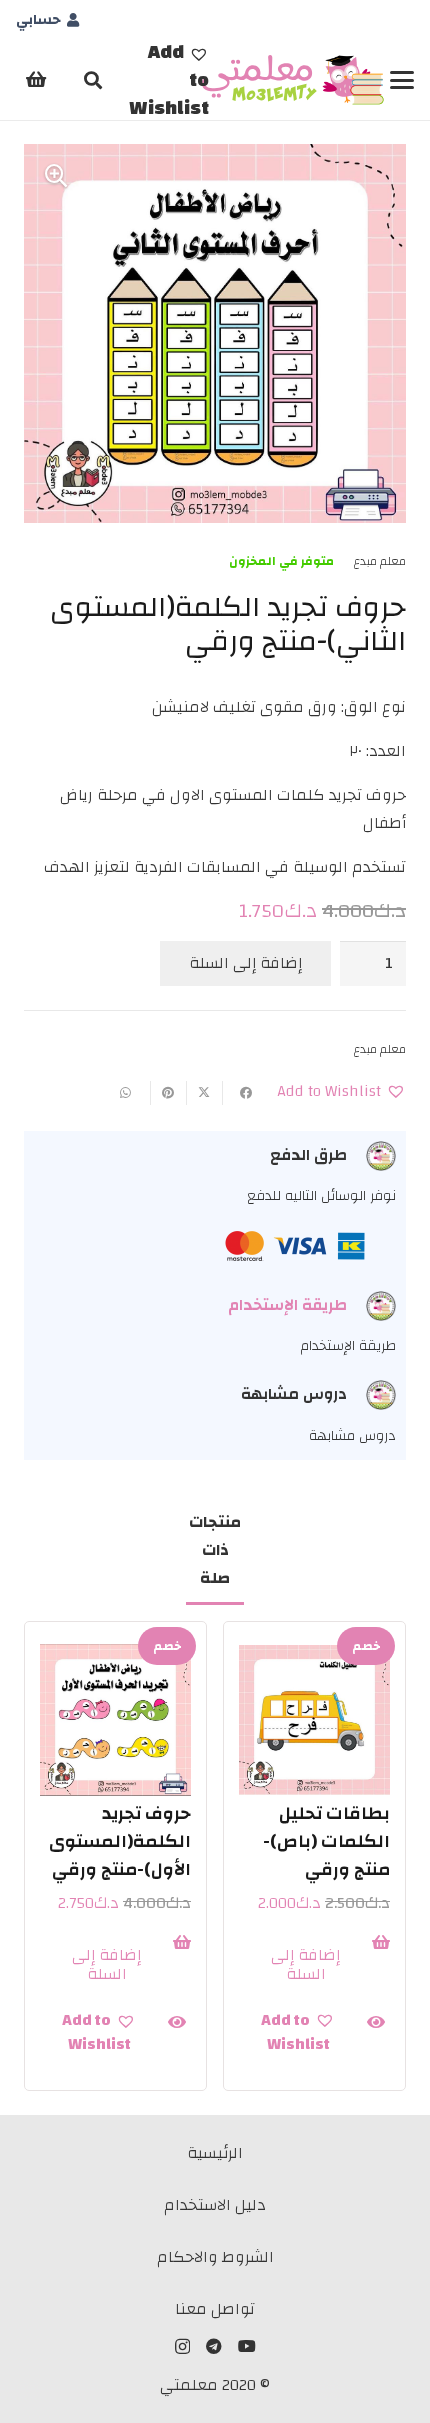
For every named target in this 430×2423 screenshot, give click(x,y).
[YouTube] (247, 2346)
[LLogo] (293, 80)
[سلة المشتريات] (36, 80)
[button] (402, 80)
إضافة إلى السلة (245, 963)
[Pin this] (168, 1093)
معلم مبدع (379, 561)
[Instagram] (182, 2347)
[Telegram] (214, 2346)
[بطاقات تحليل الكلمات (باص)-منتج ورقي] (314, 1720)
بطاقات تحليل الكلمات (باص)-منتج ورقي (326, 1841)
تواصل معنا (215, 2309)
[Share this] (240, 1093)
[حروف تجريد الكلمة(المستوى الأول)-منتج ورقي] (115, 1720)
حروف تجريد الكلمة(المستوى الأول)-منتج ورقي (120, 1841)
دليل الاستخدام (215, 2205)
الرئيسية (215, 2153)
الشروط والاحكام (215, 2257)
